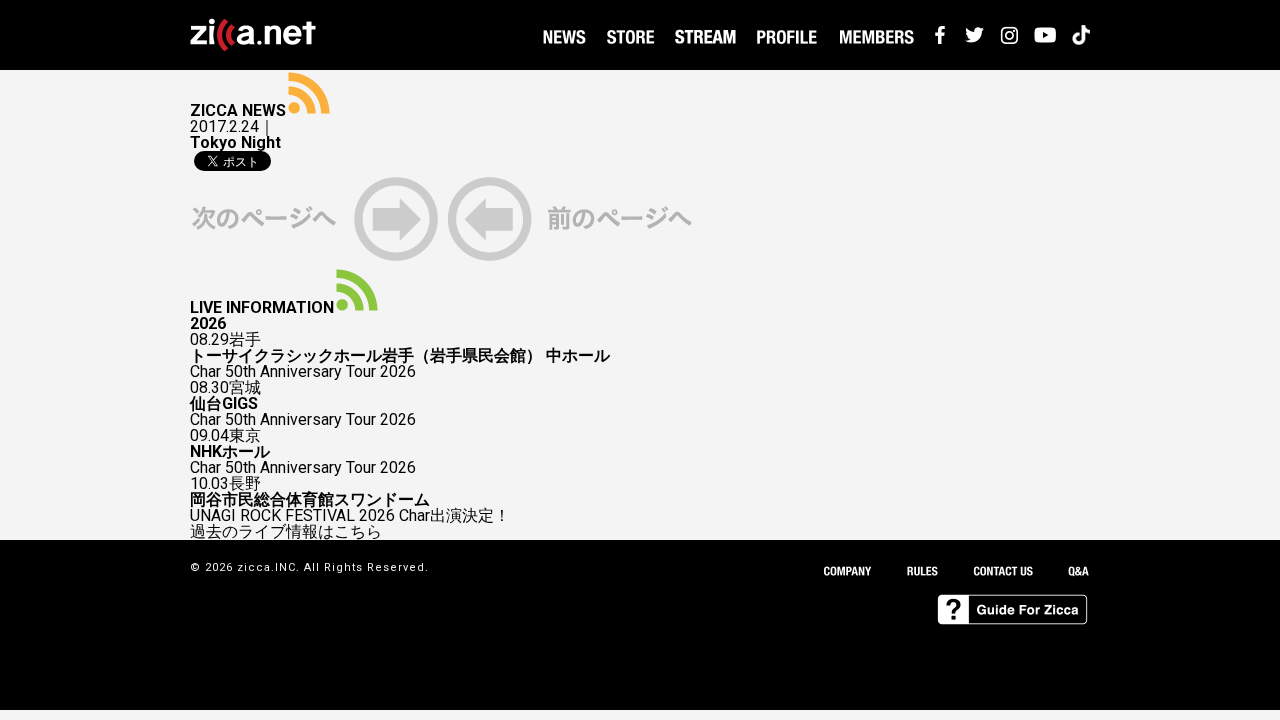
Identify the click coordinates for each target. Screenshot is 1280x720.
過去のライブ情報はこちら (286, 532)
